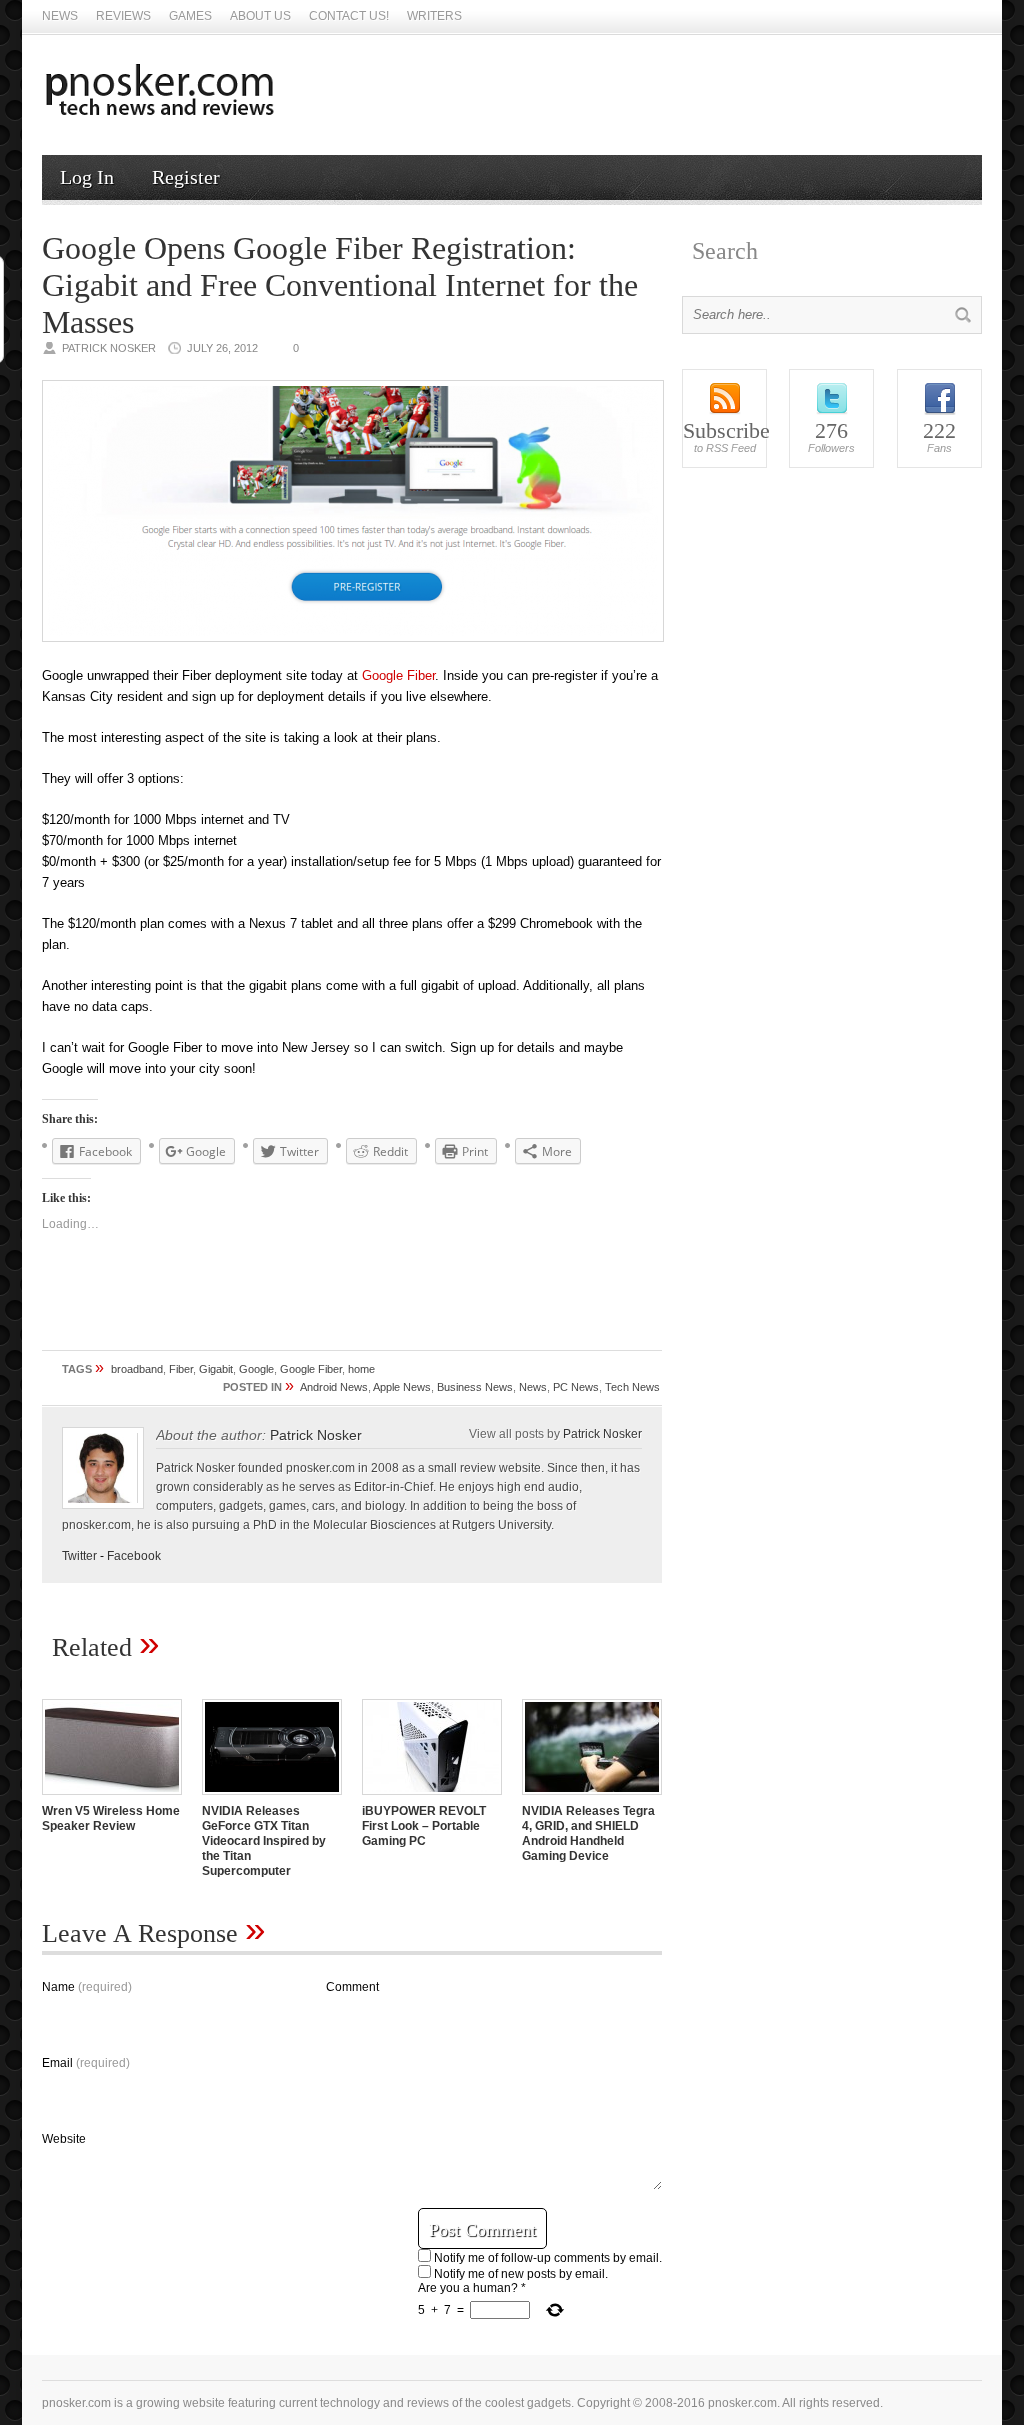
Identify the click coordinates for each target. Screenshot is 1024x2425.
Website (64, 2139)
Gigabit (216, 1369)
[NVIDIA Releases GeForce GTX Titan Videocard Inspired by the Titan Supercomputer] (272, 1797)
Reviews (123, 16)
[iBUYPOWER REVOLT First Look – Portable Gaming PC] (432, 1797)
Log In (87, 177)
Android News (334, 1387)
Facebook (134, 1556)
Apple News (402, 1387)
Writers (434, 16)
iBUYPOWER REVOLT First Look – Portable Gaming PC (424, 1826)
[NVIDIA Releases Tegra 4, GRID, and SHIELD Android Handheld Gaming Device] (592, 1797)
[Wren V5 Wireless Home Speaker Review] (112, 1797)
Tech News (632, 1387)
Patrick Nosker (316, 1435)
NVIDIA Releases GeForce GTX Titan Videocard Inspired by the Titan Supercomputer (264, 1841)
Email (86, 2063)
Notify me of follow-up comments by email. (548, 2258)
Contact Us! (349, 16)
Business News (475, 1387)
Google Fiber (398, 675)
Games (190, 16)
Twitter (79, 1556)
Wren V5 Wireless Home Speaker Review (111, 1818)
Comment (352, 1987)
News (60, 16)
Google (256, 1369)
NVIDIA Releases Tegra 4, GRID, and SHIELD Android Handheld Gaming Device (588, 1833)
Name (87, 1987)
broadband (137, 1369)
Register (186, 177)
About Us (260, 16)
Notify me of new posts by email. (521, 2274)
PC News (576, 1387)
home (361, 1369)
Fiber (181, 1369)
